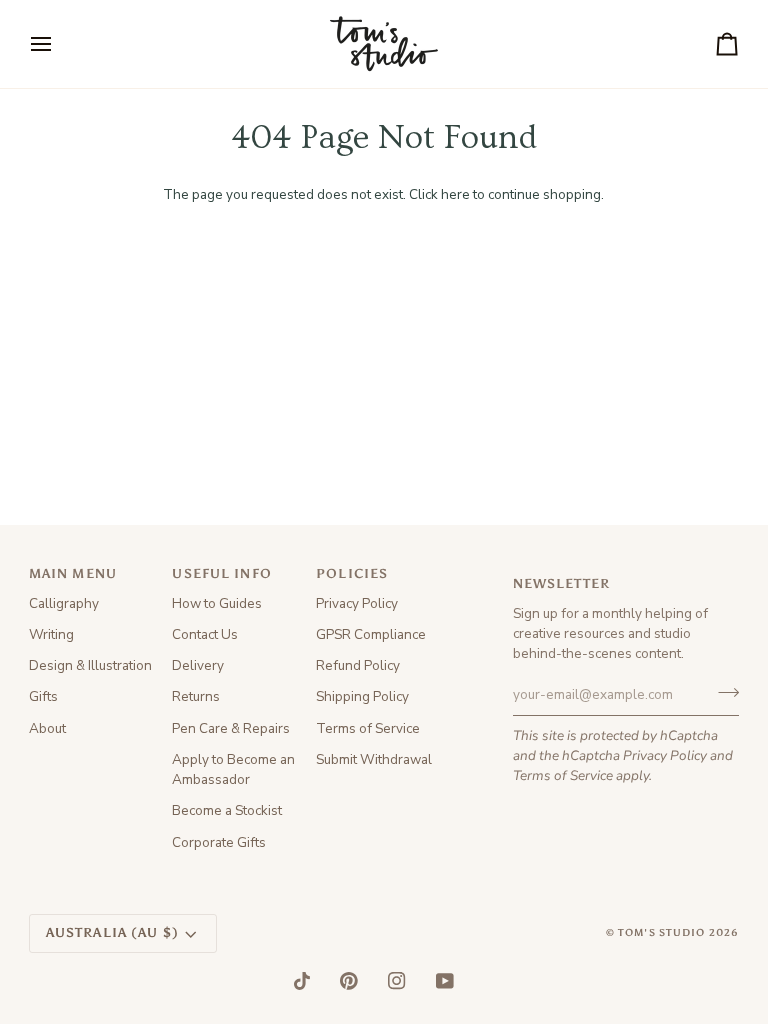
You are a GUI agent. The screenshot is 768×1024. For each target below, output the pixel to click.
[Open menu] (59, 44)
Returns (196, 696)
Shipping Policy (362, 696)
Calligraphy (64, 603)
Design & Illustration (90, 665)
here (455, 194)
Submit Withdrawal (374, 759)
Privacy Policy (665, 755)
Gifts (43, 696)
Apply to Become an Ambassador (233, 769)
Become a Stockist (227, 810)
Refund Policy (358, 665)
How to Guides (217, 603)
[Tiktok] (302, 981)
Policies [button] (352, 573)
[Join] (722, 692)
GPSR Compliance (371, 634)
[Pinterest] (349, 981)
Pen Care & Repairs (231, 728)
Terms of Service (563, 775)
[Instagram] (397, 981)
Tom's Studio (662, 933)
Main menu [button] (73, 573)
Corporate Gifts (219, 842)
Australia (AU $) (112, 932)
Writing (51, 634)
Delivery (198, 665)
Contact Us (205, 634)
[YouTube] (445, 981)
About (47, 728)
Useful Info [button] (221, 573)
